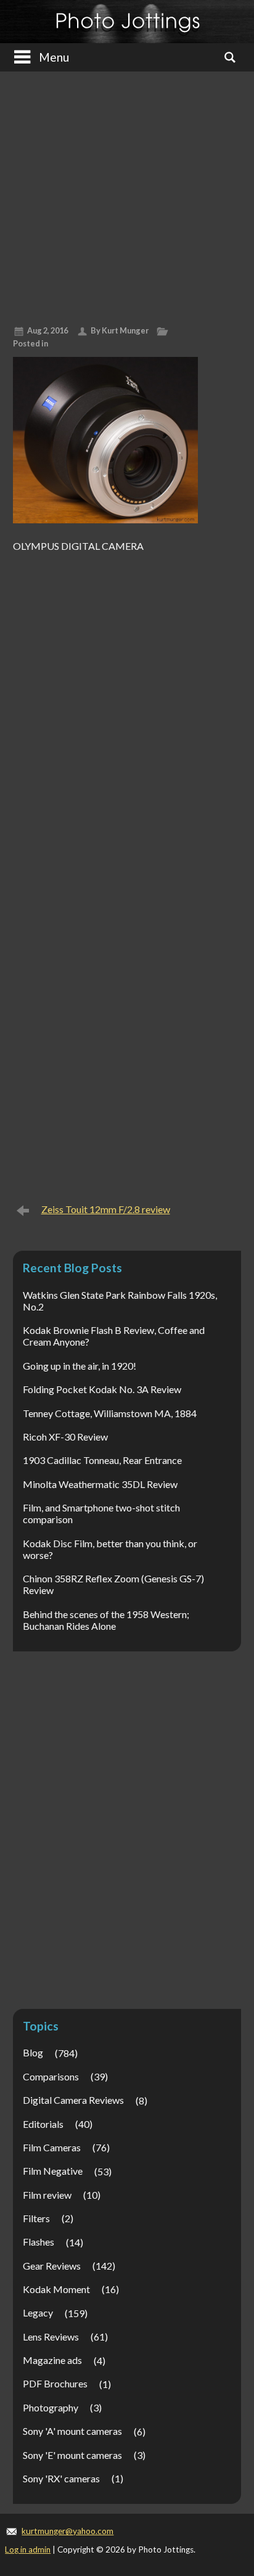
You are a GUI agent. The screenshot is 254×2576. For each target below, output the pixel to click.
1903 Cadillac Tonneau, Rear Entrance (102, 1460)
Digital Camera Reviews (73, 2100)
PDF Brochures (55, 2383)
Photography (51, 2407)
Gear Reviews (52, 2266)
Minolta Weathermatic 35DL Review (100, 1484)
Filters (36, 2218)
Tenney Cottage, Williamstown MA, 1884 (110, 1413)
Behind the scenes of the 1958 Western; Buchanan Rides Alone (106, 1620)
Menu (54, 57)
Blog (33, 2052)
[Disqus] (127, 712)
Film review (47, 2195)
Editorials (43, 2124)
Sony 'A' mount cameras (72, 2431)
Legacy (38, 2312)
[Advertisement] (127, 194)
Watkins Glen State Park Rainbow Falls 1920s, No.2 (120, 1301)
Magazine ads (52, 2360)
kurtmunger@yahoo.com (68, 2531)
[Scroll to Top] (225, 2431)
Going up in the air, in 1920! (80, 1366)
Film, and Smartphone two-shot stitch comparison (101, 1513)
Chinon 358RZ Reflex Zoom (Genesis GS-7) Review (113, 1584)
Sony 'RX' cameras (61, 2478)
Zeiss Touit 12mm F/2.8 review (106, 1209)
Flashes (39, 2242)
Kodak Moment (56, 2289)
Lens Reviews (51, 2337)
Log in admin (28, 2549)
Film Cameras (52, 2147)
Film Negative (53, 2171)
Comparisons (51, 2076)
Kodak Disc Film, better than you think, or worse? (110, 1549)
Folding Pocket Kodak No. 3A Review (102, 1389)
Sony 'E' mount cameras (72, 2455)
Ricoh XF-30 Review (65, 1437)
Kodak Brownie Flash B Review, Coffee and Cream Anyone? (114, 1336)
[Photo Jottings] (127, 22)
